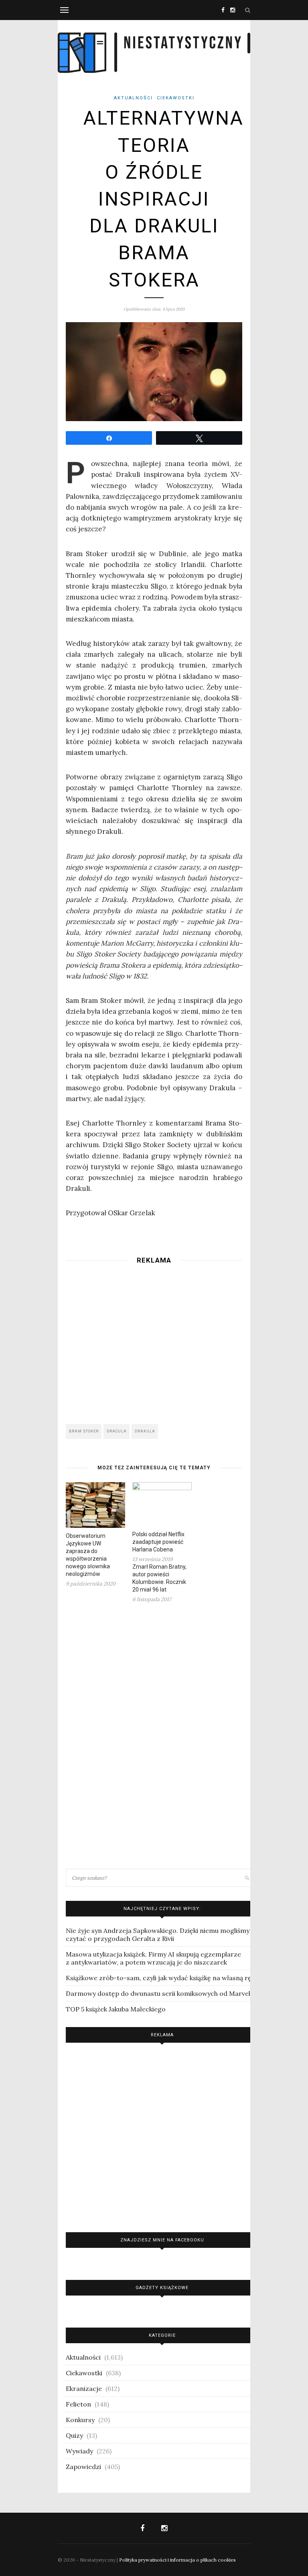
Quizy (74, 2435)
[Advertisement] (154, 1342)
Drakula (145, 1431)
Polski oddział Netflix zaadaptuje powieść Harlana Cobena (158, 1542)
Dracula (117, 1431)
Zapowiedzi (83, 2467)
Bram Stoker (84, 1431)
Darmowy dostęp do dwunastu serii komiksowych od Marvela (160, 1993)
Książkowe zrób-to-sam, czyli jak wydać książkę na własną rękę (162, 1978)
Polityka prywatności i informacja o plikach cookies (177, 2560)
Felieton (78, 2404)
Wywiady (79, 2451)
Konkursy (80, 2420)
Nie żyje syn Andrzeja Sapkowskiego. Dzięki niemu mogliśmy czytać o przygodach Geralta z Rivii (158, 1935)
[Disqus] (154, 1735)
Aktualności (133, 98)
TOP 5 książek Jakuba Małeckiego (116, 2009)
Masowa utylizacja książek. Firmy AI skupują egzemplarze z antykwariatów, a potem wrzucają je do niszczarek (153, 1958)
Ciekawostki (176, 98)
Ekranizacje (84, 2388)
